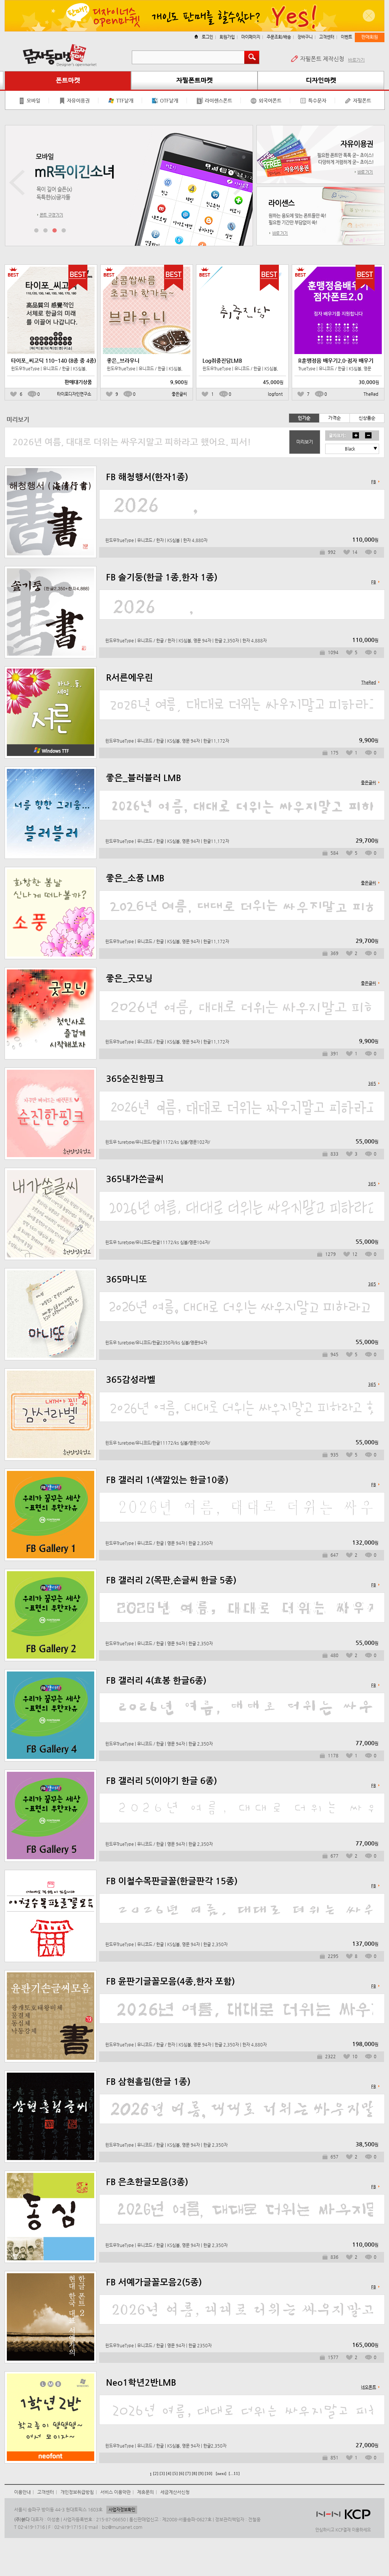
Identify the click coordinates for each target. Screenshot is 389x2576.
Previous (17, 183)
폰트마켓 (68, 80)
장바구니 (305, 37)
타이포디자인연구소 (74, 394)
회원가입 (227, 37)
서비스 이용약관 (115, 2492)
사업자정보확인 (122, 2510)
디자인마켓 (321, 80)
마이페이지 (251, 37)
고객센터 (327, 37)
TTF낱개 (125, 100)
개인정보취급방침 (77, 2492)
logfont (275, 394)
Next (241, 183)
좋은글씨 (179, 394)
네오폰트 (368, 2387)
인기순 (304, 418)
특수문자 (317, 100)
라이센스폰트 (218, 100)
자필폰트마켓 (194, 80)
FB (374, 482)
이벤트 (346, 37)
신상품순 (367, 418)
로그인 (207, 37)
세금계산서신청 (175, 2492)
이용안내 (22, 2492)
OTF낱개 (169, 100)
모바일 (33, 100)
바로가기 (356, 60)
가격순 (334, 418)
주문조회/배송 (279, 37)
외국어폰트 (270, 100)
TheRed (371, 394)
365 (372, 1084)
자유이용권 (78, 100)
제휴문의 (145, 2492)
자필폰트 (362, 100)
